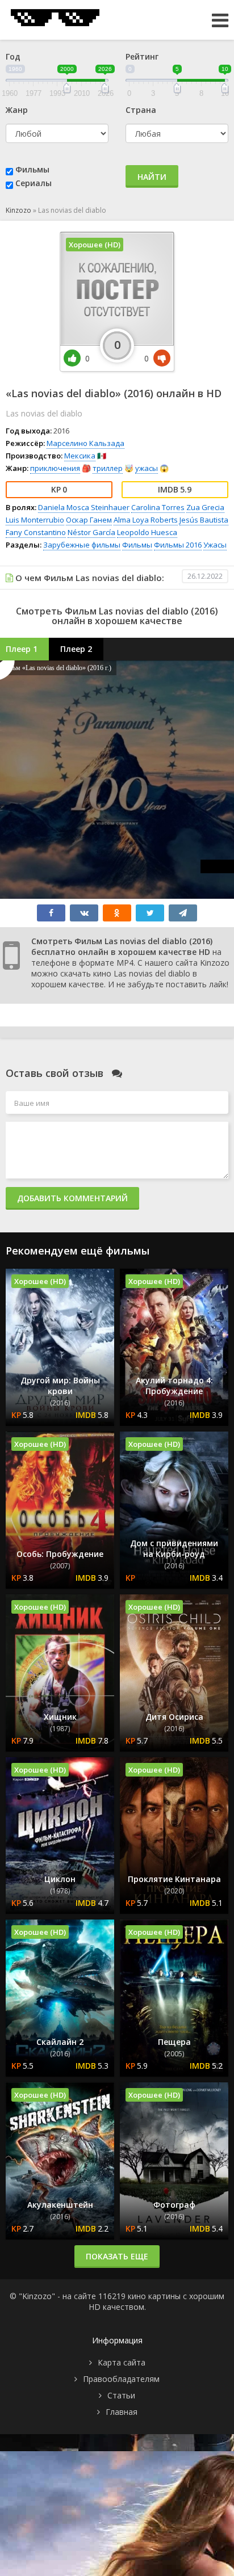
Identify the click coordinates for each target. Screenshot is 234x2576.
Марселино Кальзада (85, 443)
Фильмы (32, 169)
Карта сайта (122, 2362)
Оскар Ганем (89, 520)
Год (13, 56)
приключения (55, 468)
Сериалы (34, 183)
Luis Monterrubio (35, 520)
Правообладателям (121, 2379)
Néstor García (91, 532)
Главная (122, 2412)
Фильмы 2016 (178, 545)
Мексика (80, 456)
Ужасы (215, 545)
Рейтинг (142, 56)
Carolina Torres (158, 507)
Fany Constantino (36, 532)
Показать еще (117, 2256)
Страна (141, 110)
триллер (108, 468)
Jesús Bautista (204, 520)
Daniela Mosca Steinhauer (84, 507)
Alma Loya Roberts (146, 520)
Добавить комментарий (72, 1198)
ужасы (147, 468)
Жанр (17, 110)
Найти (152, 177)
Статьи (121, 2395)
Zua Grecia (205, 507)
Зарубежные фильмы (82, 545)
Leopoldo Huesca (147, 532)
